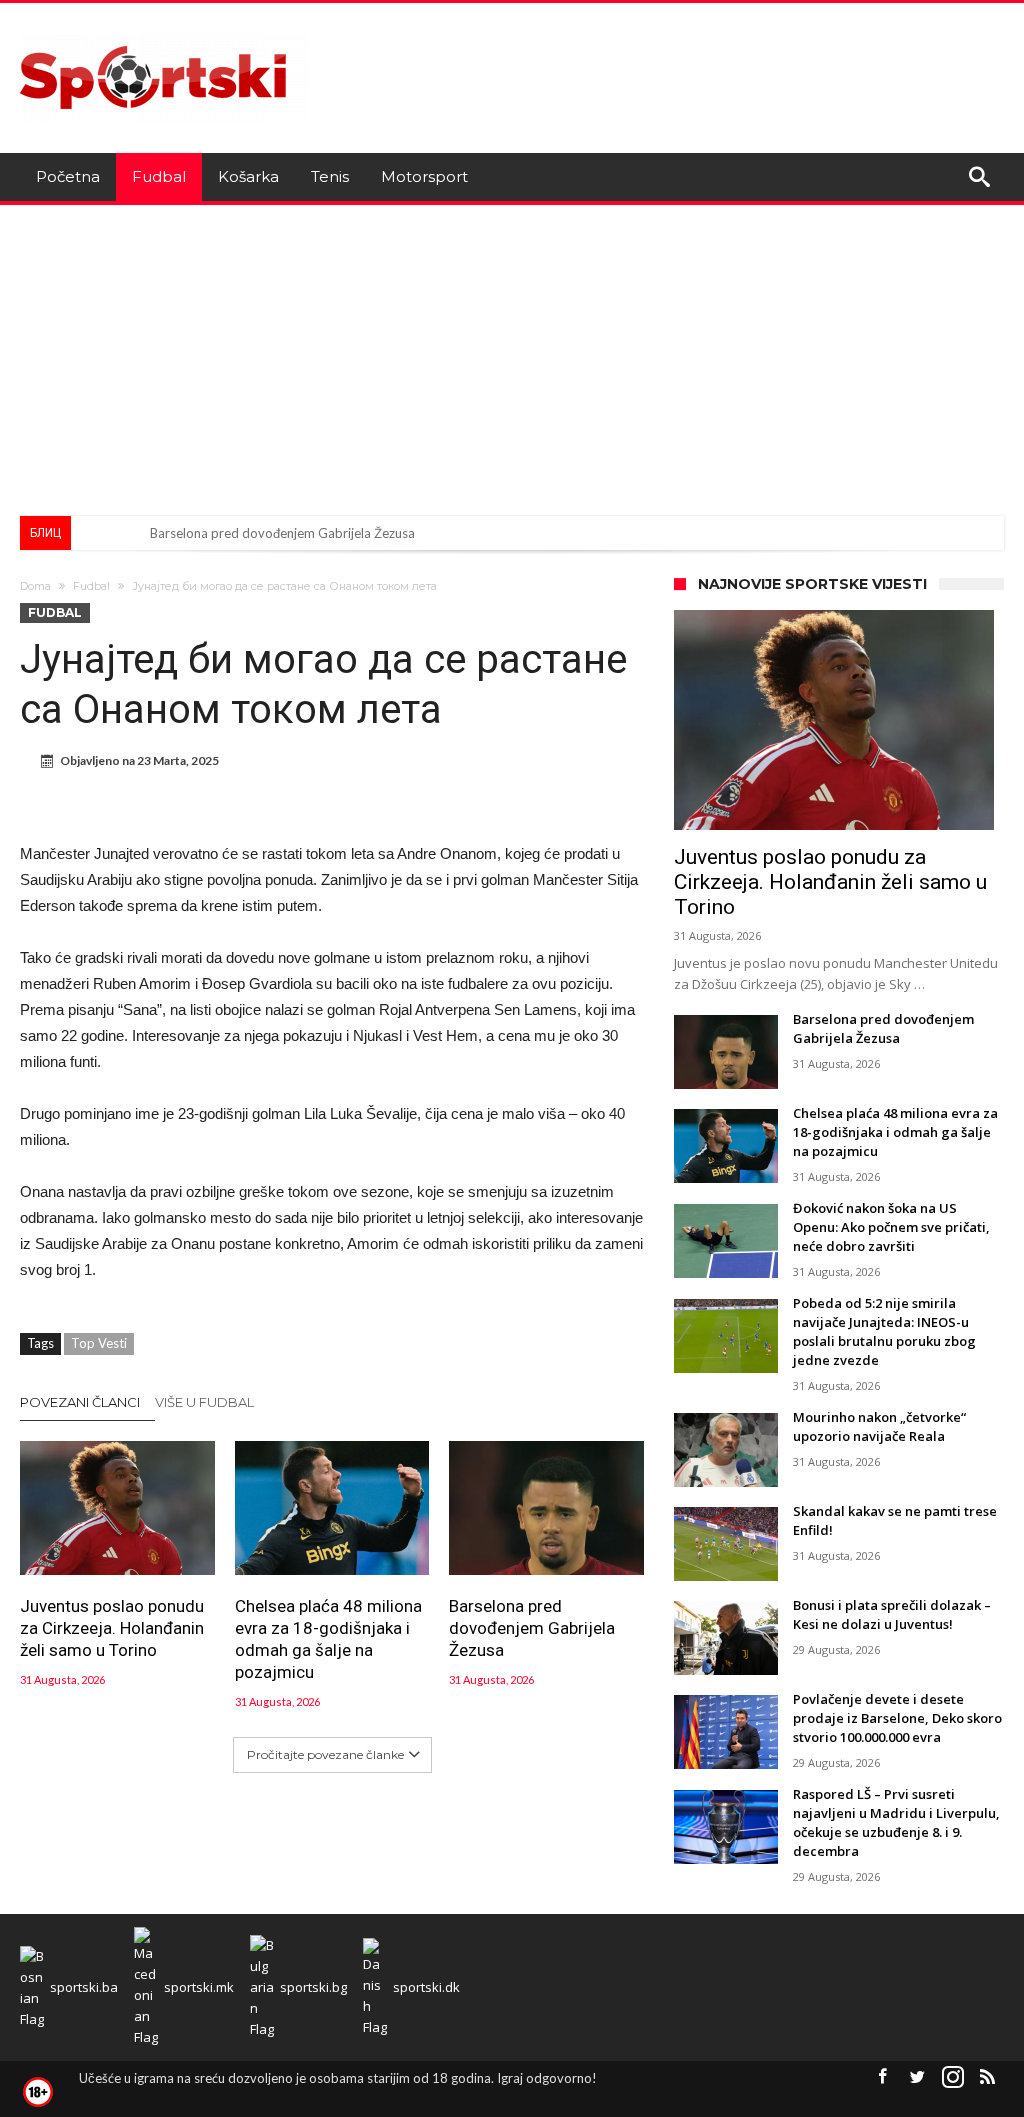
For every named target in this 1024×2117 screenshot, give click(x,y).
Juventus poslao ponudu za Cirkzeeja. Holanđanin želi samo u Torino (112, 1628)
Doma (35, 586)
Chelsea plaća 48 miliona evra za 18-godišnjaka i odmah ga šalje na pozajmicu (328, 1639)
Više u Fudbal (204, 1402)
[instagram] (953, 2077)
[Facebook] (883, 2077)
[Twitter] (918, 2077)
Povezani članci (80, 1402)
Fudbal (91, 586)
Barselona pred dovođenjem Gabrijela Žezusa (282, 533)
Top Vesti (99, 1343)
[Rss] (988, 2077)
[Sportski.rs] (164, 32)
